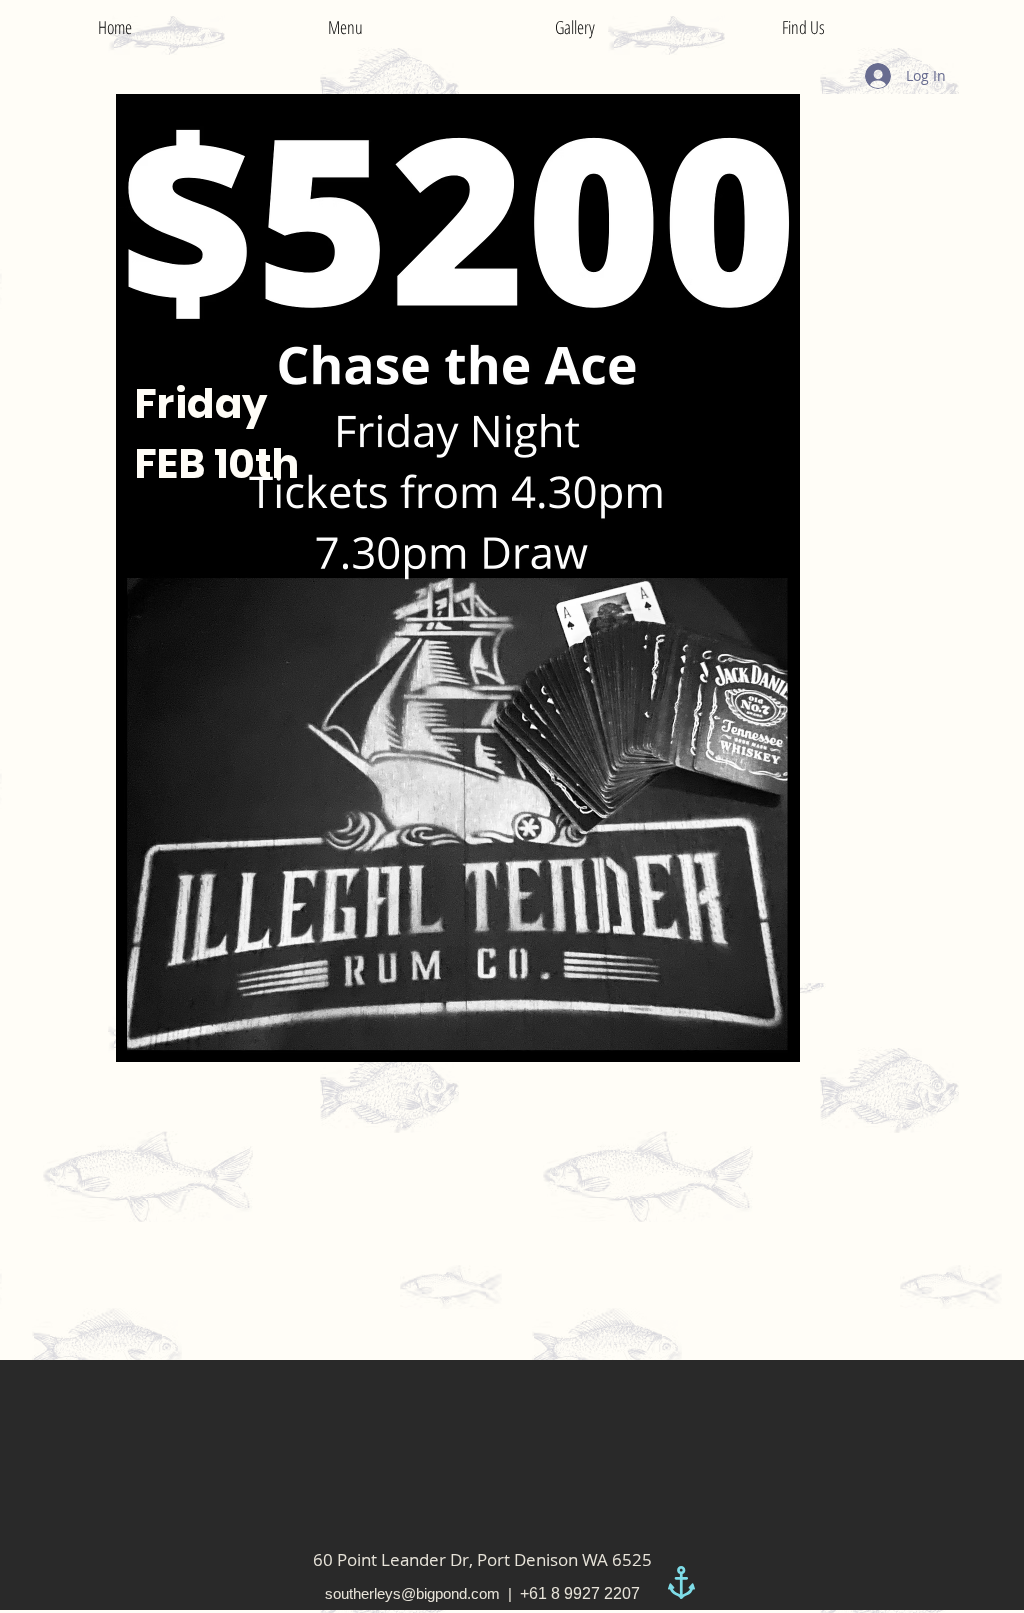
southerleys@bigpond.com (412, 1593)
